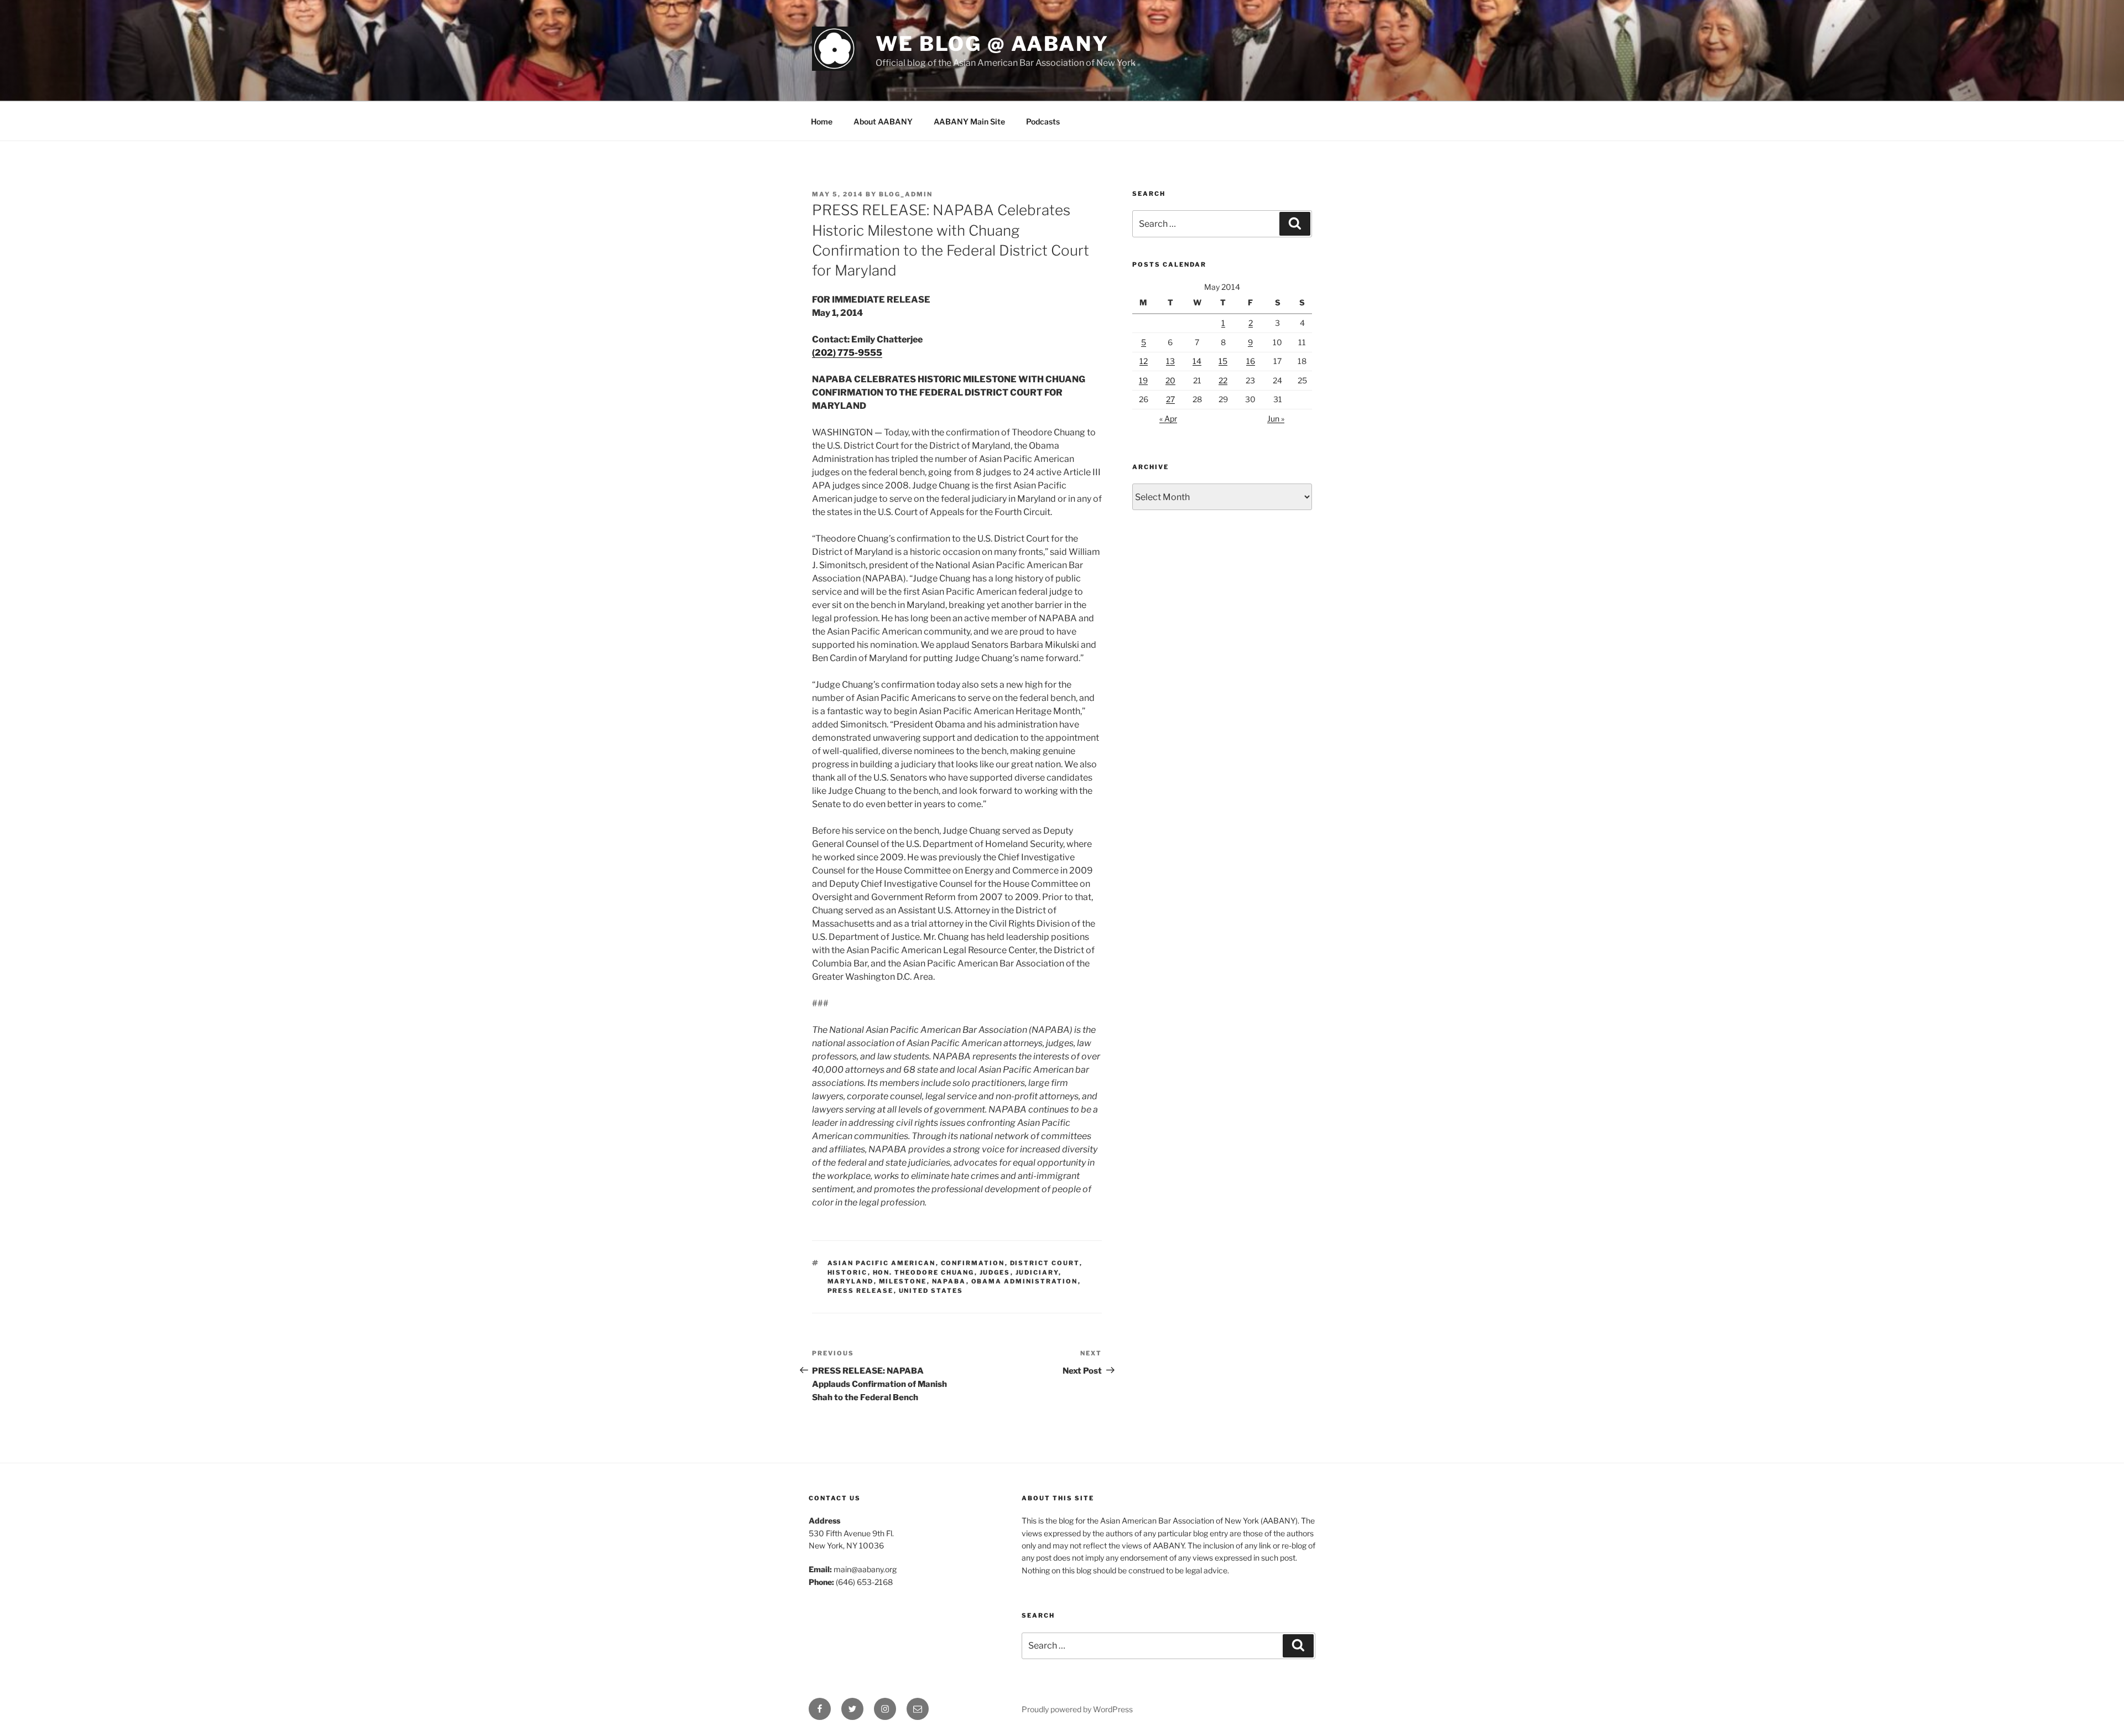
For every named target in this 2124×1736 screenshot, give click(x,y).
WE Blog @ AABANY (992, 44)
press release (861, 1291)
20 (1170, 380)
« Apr (1168, 419)
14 (1197, 361)
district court (1045, 1263)
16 (1251, 361)
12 (1144, 361)
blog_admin (906, 194)
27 (1170, 399)
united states (931, 1291)
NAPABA (949, 1281)
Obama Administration (1025, 1281)
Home (822, 121)
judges (995, 1272)
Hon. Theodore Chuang (924, 1272)
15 (1223, 361)
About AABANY (883, 121)
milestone (903, 1281)
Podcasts (1043, 121)
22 (1223, 380)
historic (848, 1272)
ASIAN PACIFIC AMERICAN (882, 1263)
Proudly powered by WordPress (1077, 1709)
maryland (851, 1281)
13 (1170, 361)
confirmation (973, 1263)
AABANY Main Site (969, 121)
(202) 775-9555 (847, 353)
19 (1143, 380)
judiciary (1037, 1272)
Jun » (1276, 419)
